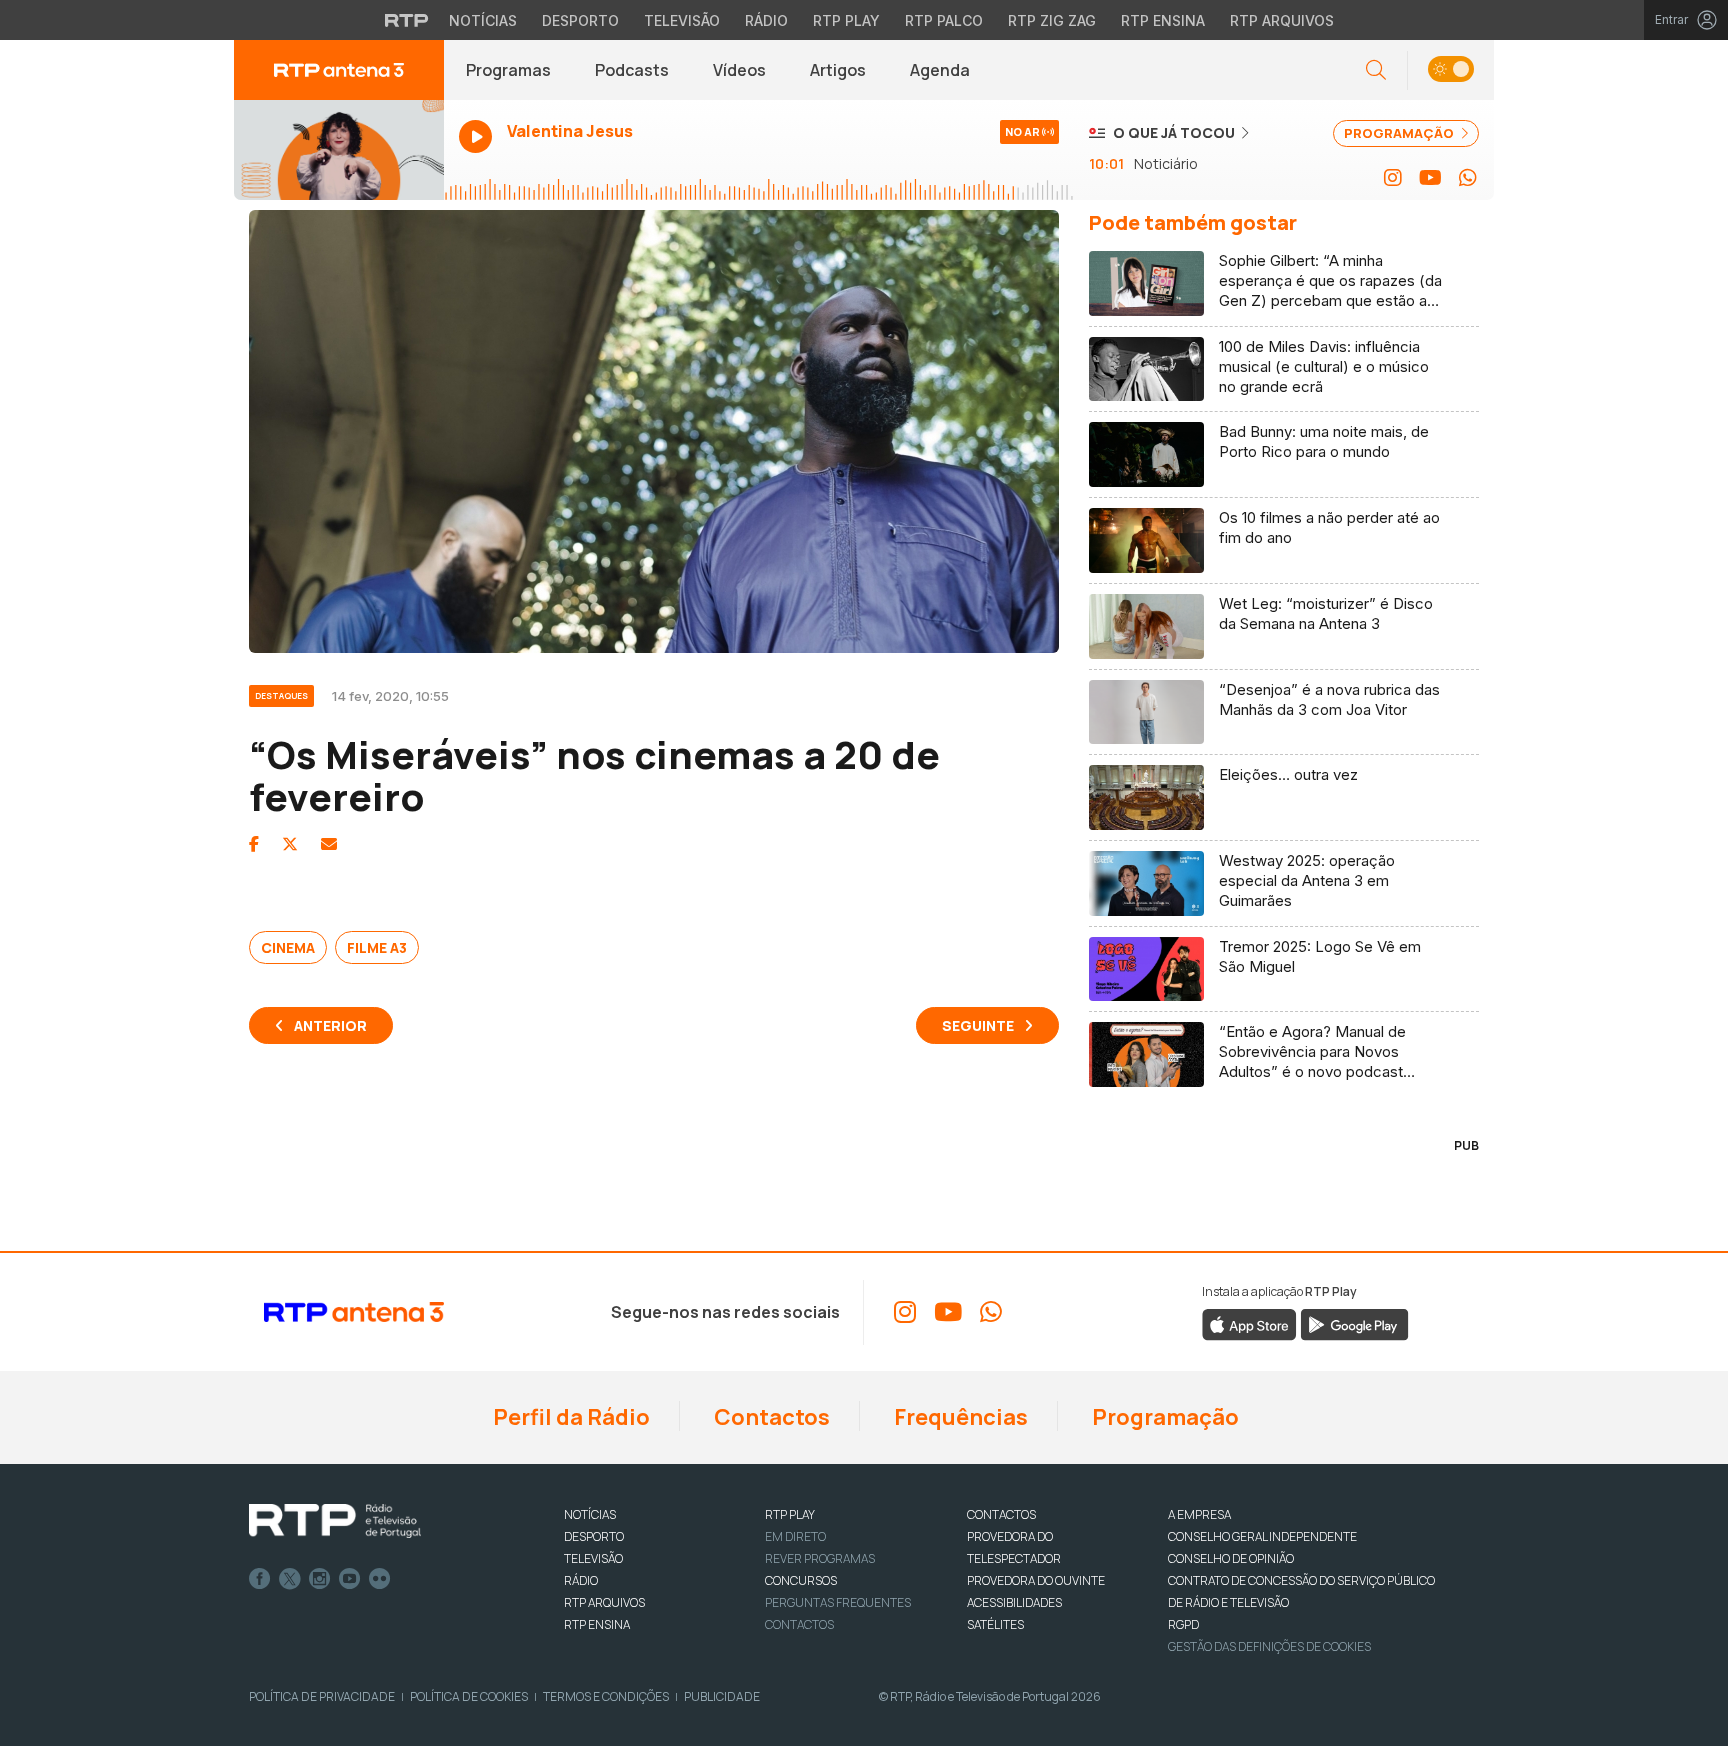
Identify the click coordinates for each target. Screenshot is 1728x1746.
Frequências (959, 1417)
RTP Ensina (1163, 20)
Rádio (766, 20)
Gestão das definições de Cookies (1269, 1646)
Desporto (580, 20)
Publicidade (722, 1696)
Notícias (483, 20)
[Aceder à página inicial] (339, 70)
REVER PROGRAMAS (820, 1558)
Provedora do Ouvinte (1036, 1580)
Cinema (288, 947)
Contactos (770, 1417)
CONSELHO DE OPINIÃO (1231, 1558)
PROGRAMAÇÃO (1400, 133)
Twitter (290, 1579)
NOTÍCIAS (590, 1514)
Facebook (260, 1579)
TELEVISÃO (593, 1558)
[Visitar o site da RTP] (407, 20)
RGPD (1183, 1624)
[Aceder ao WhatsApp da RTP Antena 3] (1468, 178)
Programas (508, 70)
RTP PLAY (790, 1514)
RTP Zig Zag (1052, 20)
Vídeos (739, 70)
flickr (380, 1579)
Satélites (995, 1624)
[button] (1450, 70)
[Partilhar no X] (290, 844)
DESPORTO (594, 1536)
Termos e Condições (606, 1696)
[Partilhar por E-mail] (329, 844)
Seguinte (978, 1025)
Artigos (838, 70)
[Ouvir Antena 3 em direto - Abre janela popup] (339, 150)
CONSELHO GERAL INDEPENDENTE (1262, 1536)
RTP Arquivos (1282, 20)
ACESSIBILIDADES (1014, 1602)
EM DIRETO (795, 1536)
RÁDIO (581, 1580)
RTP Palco (944, 20)
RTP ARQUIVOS (604, 1602)
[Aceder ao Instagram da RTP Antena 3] (1393, 178)
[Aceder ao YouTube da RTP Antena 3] (1430, 178)
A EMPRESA (1199, 1514)
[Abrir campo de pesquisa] (1376, 70)
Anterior (330, 1025)
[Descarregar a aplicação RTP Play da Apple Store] (1249, 1324)
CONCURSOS (801, 1580)
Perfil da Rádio (569, 1417)
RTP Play (846, 20)
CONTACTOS (1001, 1514)
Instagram (320, 1579)
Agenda (940, 70)
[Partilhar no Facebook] (254, 844)
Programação (1163, 1417)
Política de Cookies (469, 1696)
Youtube (350, 1579)
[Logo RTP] (335, 1521)
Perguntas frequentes (838, 1602)
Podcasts (632, 70)
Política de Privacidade (322, 1696)
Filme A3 (377, 947)
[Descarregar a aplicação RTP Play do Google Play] (1354, 1324)
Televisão (682, 20)
